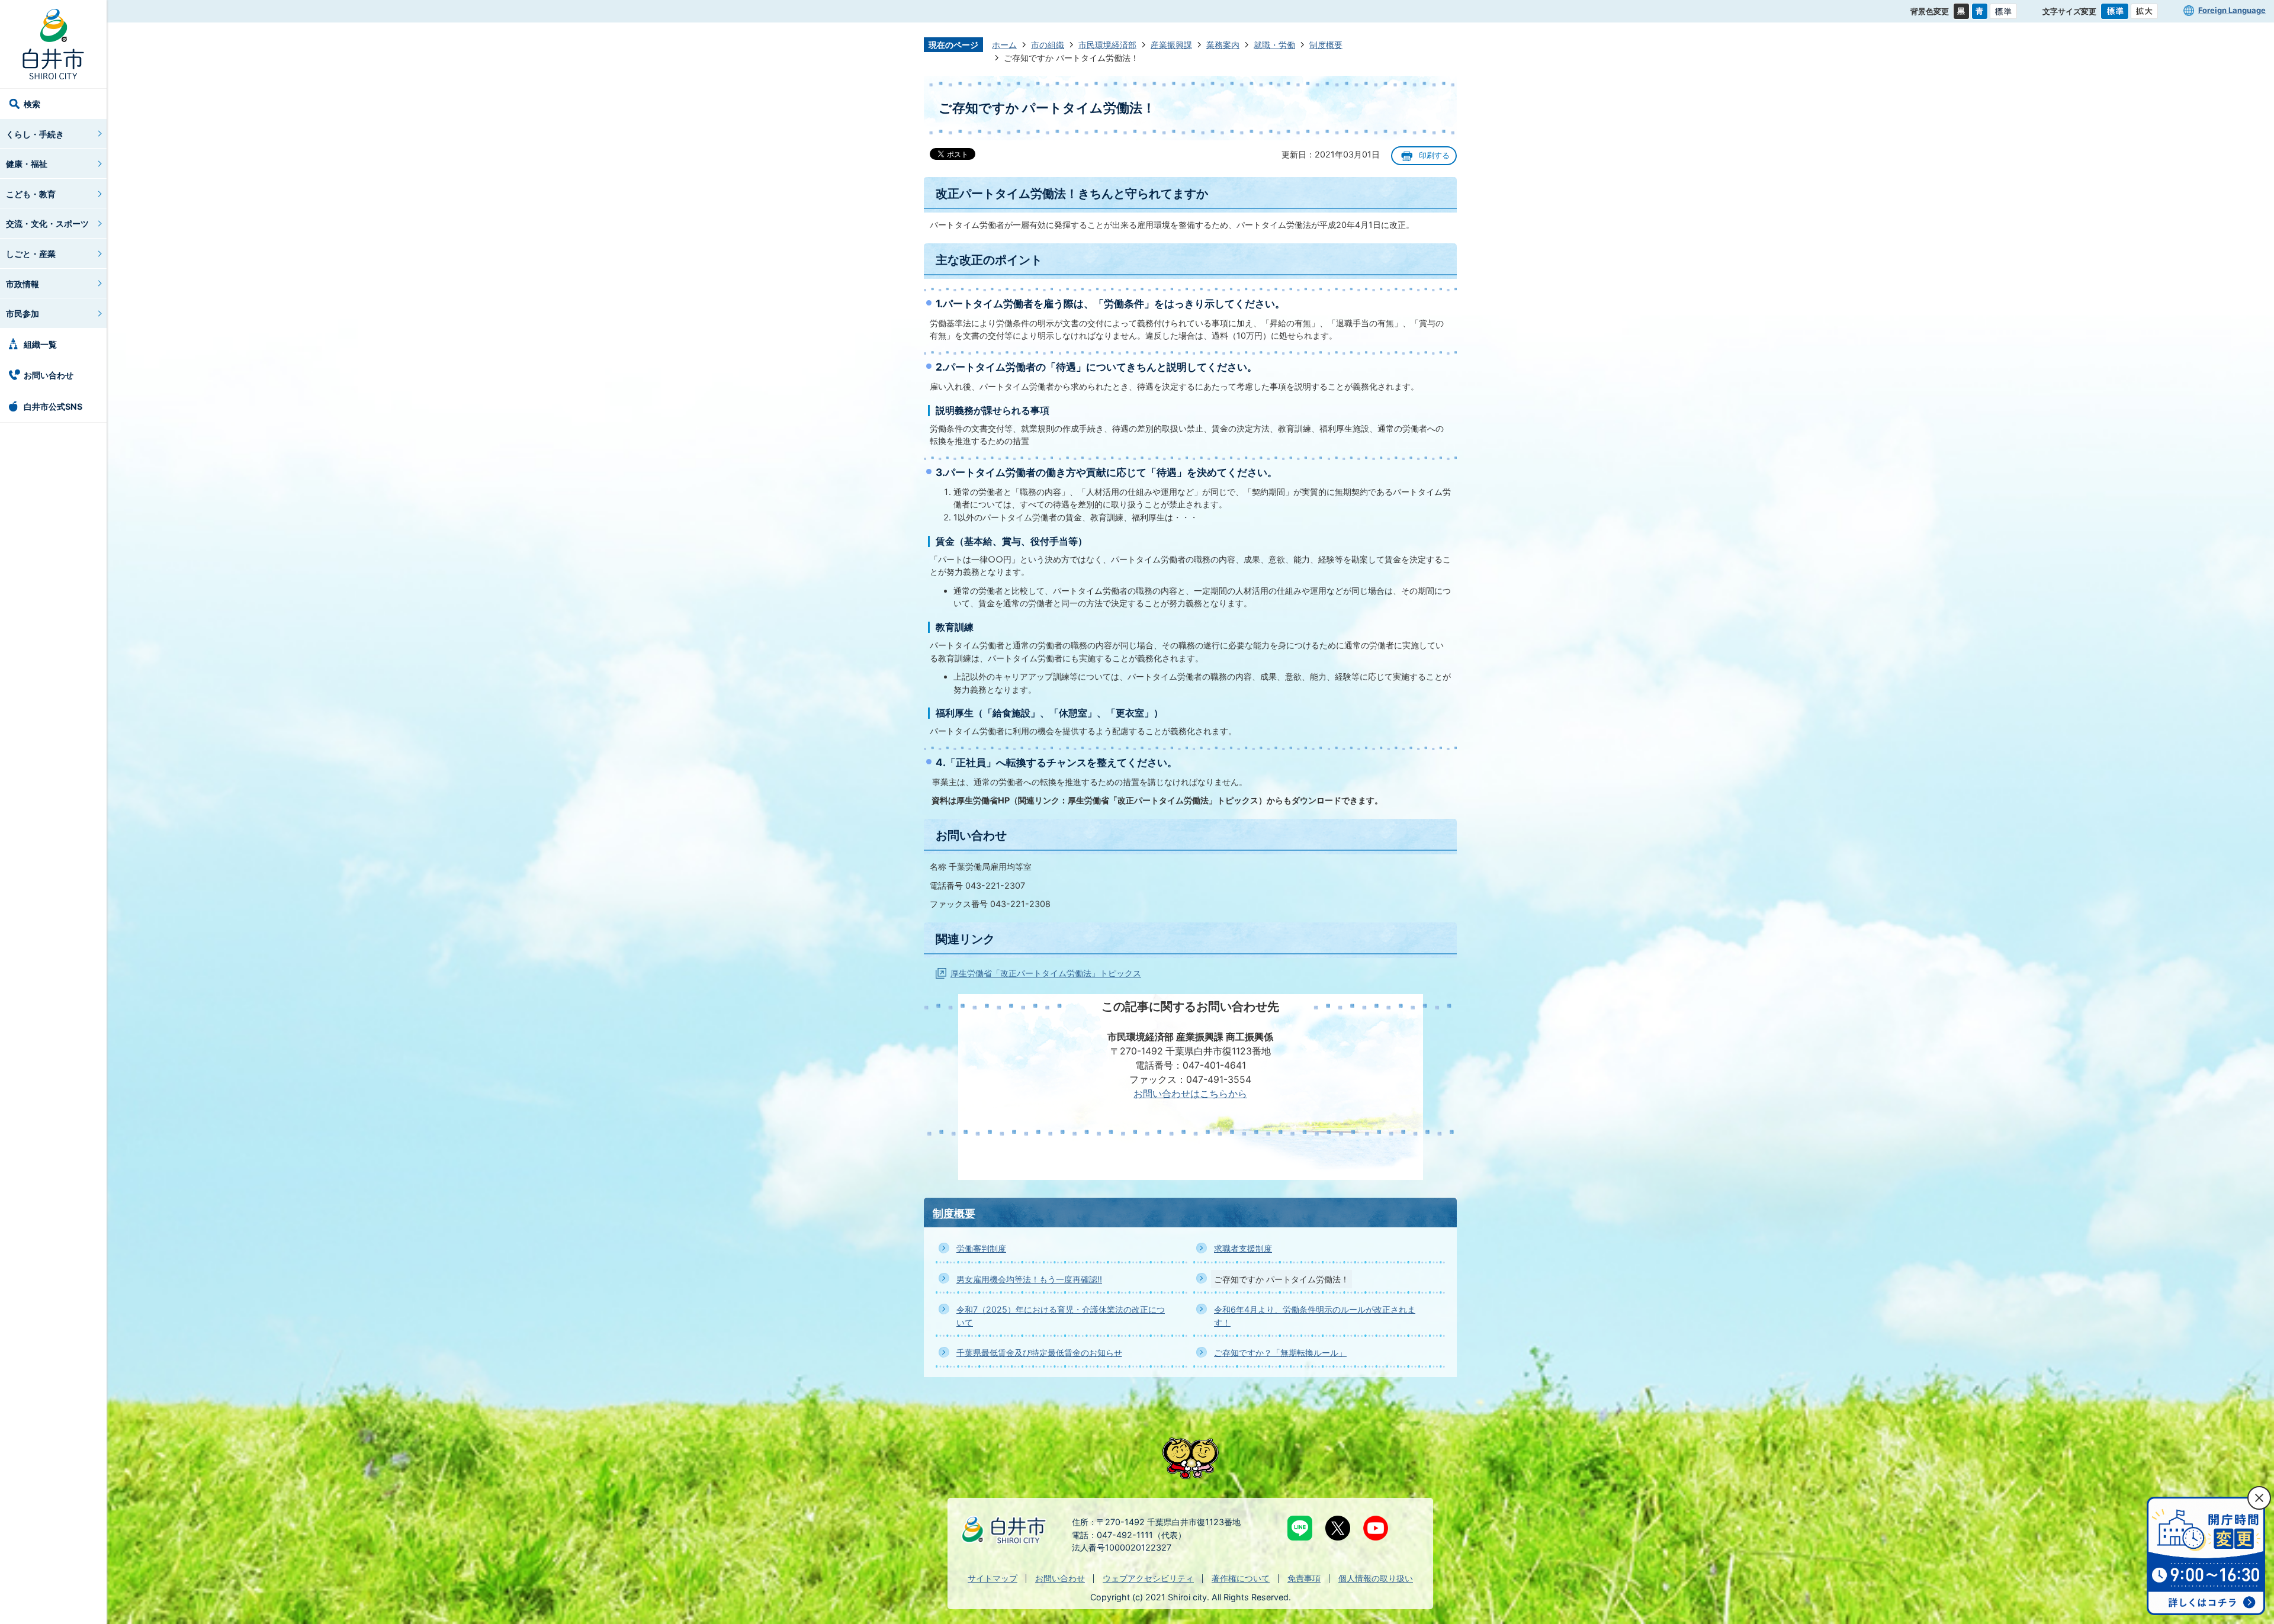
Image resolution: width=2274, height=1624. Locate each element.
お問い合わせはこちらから (1190, 1094)
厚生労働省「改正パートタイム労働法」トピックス (1046, 973)
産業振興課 (1171, 45)
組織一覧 (40, 344)
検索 (32, 104)
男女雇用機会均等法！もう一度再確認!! (1029, 1279)
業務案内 (1223, 45)
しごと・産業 (31, 254)
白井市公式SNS (53, 406)
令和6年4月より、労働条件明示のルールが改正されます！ (1315, 1316)
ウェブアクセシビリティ (1148, 1578)
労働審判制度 (981, 1248)
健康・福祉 (27, 164)
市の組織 (1048, 45)
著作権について (1241, 1578)
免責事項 (1304, 1578)
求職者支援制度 (1243, 1248)
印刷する (1434, 155)
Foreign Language (2232, 10)
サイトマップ (993, 1578)
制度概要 (1326, 45)
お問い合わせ (49, 375)
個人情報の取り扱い (1376, 1578)
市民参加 (23, 313)
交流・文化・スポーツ (47, 223)
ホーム (1004, 45)
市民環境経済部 (1107, 45)
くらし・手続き (35, 134)
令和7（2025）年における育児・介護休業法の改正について (1061, 1316)
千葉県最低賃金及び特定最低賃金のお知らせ (1039, 1353)
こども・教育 (31, 194)
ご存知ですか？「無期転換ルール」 (1280, 1353)
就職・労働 (1274, 45)
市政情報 (23, 284)
